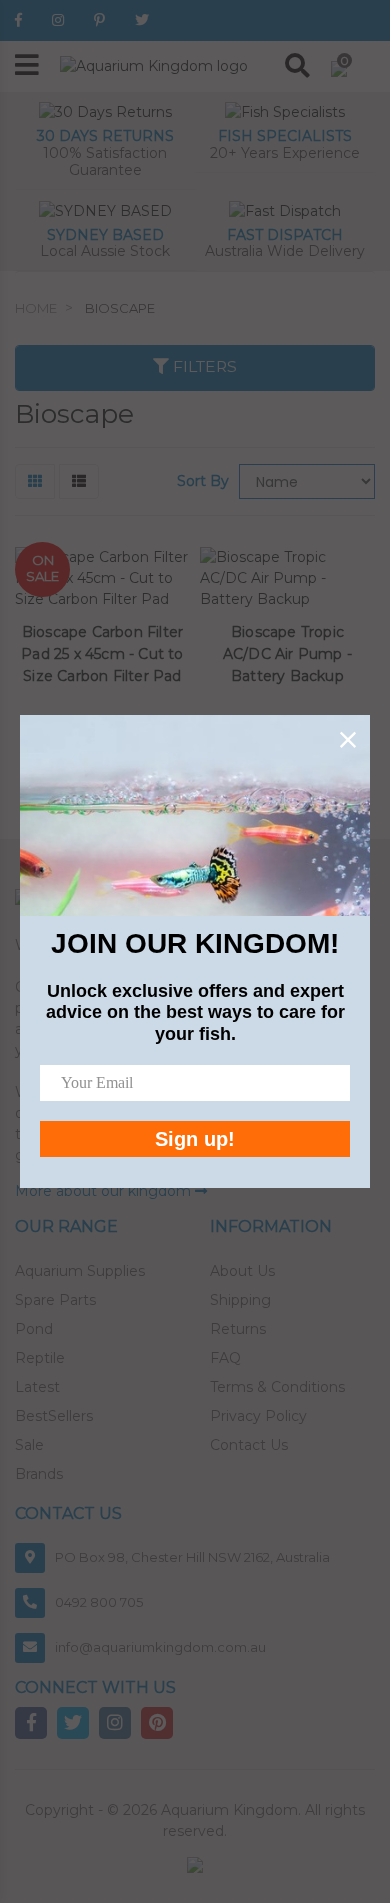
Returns (238, 1329)
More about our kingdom (105, 1191)
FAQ (225, 1358)
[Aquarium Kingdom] (154, 65)
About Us (242, 1271)
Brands (39, 1474)
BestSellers (54, 1416)
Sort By (203, 481)
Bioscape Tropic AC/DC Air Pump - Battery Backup (287, 654)
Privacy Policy (258, 1416)
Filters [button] (203, 367)
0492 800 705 (99, 1602)
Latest (37, 1387)
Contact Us (249, 1445)
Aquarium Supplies (80, 1271)
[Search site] (297, 66)
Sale (29, 1445)
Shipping (240, 1300)
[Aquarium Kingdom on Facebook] (18, 20)
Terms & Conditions (277, 1387)
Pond (34, 1329)
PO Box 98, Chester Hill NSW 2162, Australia (192, 1557)
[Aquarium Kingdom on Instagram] (58, 20)
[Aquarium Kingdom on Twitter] (142, 20)
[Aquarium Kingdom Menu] (27, 66)
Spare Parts (55, 1300)
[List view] (79, 481)
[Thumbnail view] (35, 481)
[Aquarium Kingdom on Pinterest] (99, 20)
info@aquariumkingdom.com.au (160, 1647)
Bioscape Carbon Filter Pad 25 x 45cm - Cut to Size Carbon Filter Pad (102, 654)
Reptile (40, 1358)
